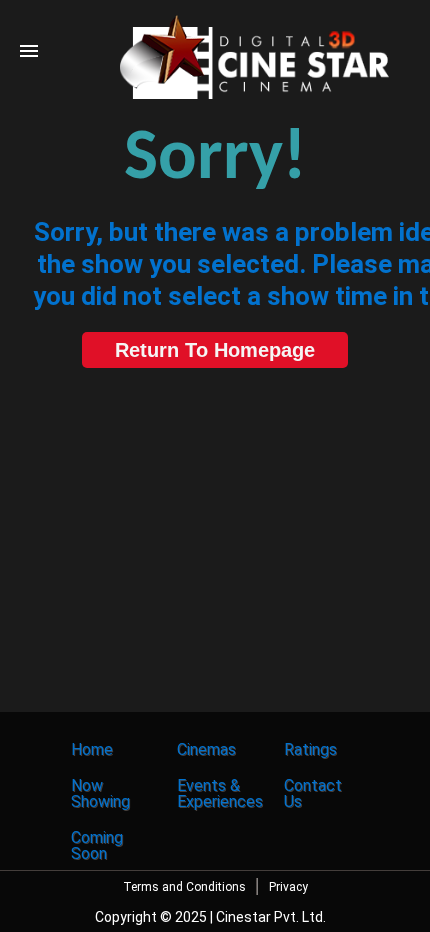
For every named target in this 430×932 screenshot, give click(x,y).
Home (92, 749)
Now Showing (100, 793)
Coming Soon (97, 845)
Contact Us (313, 793)
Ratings (310, 749)
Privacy (288, 887)
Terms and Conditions (184, 887)
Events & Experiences (220, 793)
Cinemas (206, 749)
